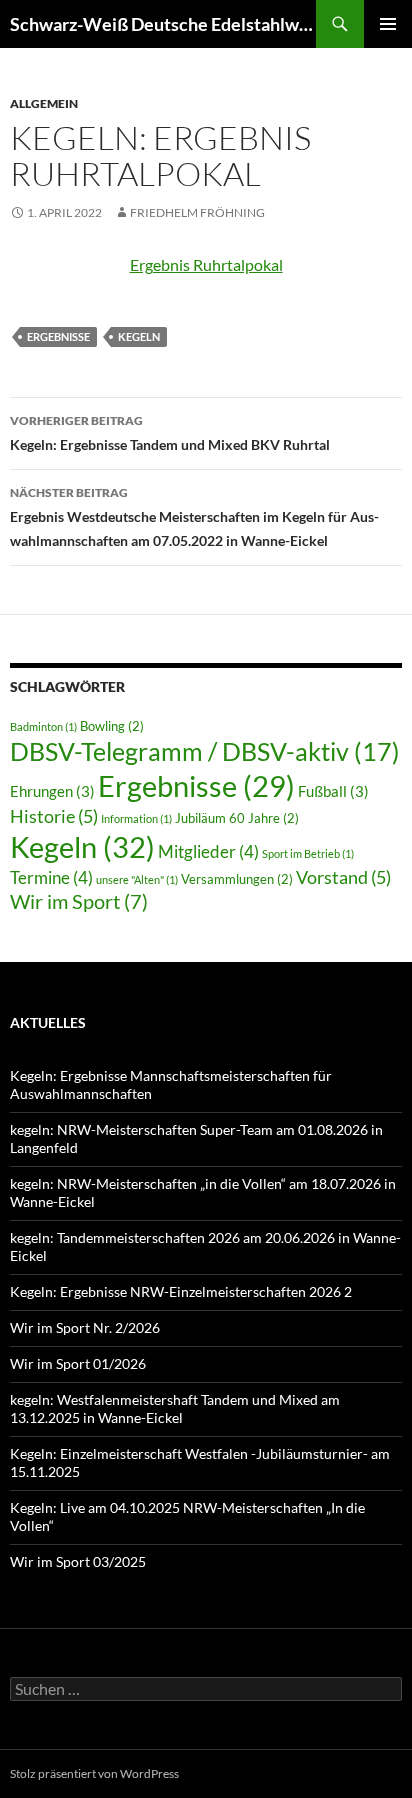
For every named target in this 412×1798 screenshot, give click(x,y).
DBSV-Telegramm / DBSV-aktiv (205, 751)
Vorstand (343, 877)
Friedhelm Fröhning (197, 212)
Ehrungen (52, 791)
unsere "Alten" (137, 879)
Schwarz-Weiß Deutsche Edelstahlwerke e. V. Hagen (163, 24)
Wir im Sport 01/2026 (78, 1363)
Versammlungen (237, 879)
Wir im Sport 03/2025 (78, 1561)
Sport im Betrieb (308, 853)
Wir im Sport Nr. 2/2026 (85, 1327)
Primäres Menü (388, 24)
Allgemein (44, 103)
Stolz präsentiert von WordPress (94, 1773)
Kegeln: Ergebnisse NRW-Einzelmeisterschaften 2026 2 (181, 1291)
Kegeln (139, 336)
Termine (51, 877)
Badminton (43, 726)
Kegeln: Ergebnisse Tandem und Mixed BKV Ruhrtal (170, 433)
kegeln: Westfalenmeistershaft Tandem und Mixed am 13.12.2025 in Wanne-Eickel (175, 1408)
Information (136, 818)
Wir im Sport (79, 901)
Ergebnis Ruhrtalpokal (206, 264)
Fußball (333, 791)
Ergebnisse (58, 336)
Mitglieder (208, 851)
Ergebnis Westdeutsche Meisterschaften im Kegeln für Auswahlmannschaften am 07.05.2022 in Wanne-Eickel (194, 517)
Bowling (112, 726)
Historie (54, 816)
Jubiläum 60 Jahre (237, 818)
